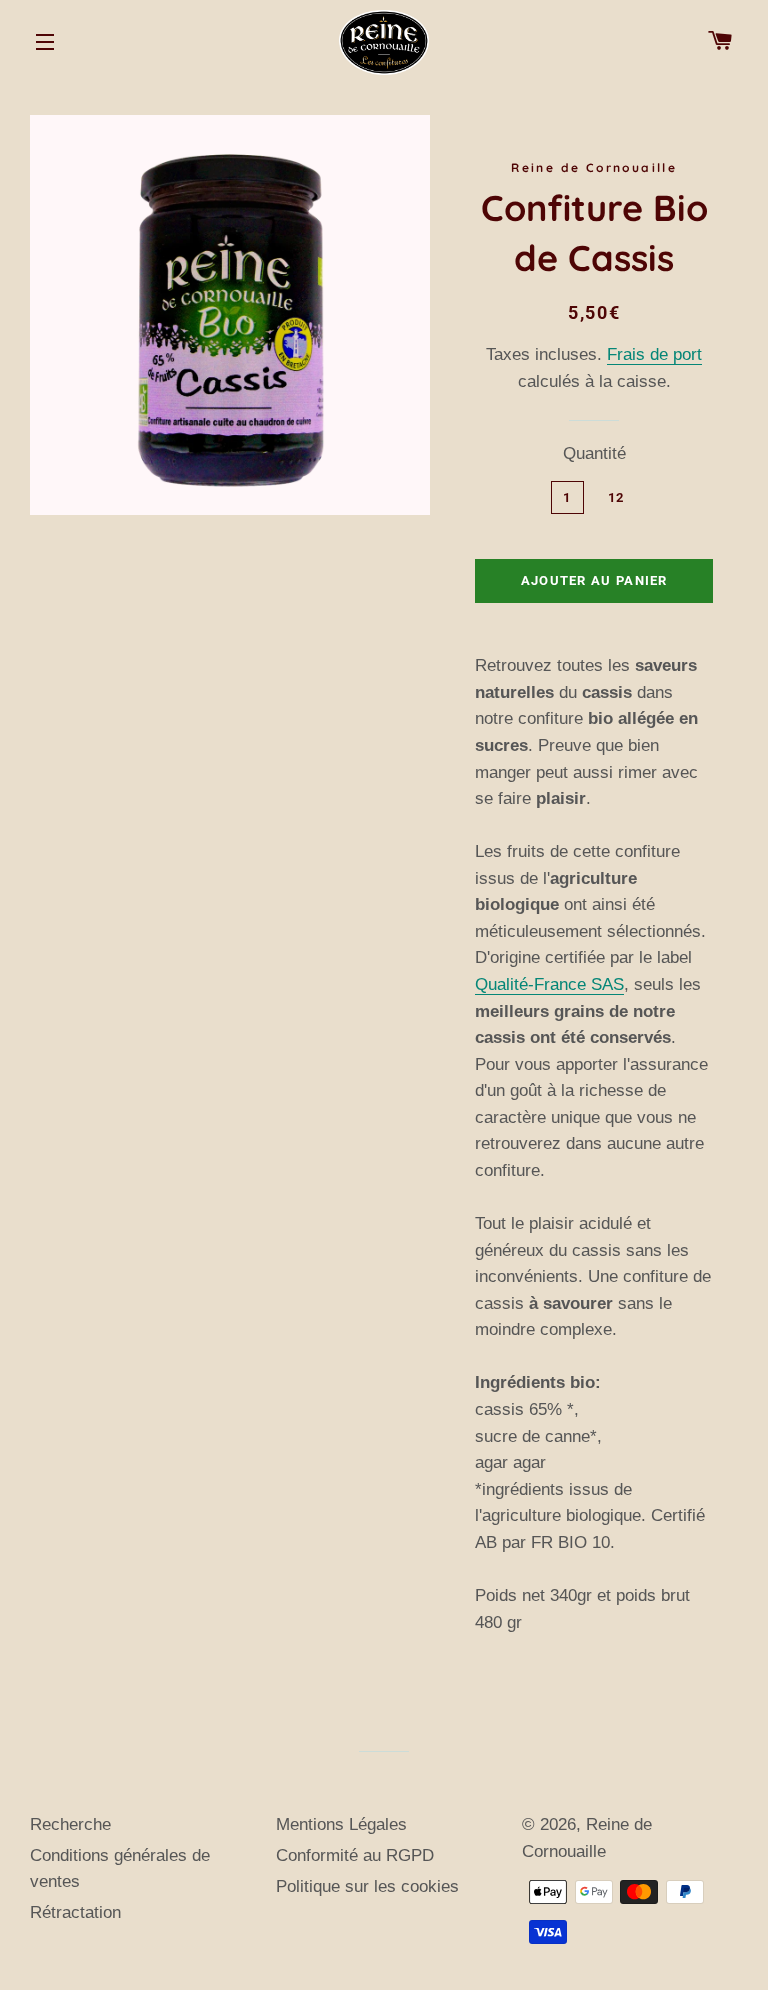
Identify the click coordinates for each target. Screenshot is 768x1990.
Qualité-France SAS (549, 984)
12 (616, 497)
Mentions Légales (341, 1824)
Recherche (70, 1824)
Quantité (594, 453)
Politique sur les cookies (367, 1886)
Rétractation (75, 1912)
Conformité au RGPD (355, 1855)
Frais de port (654, 354)
